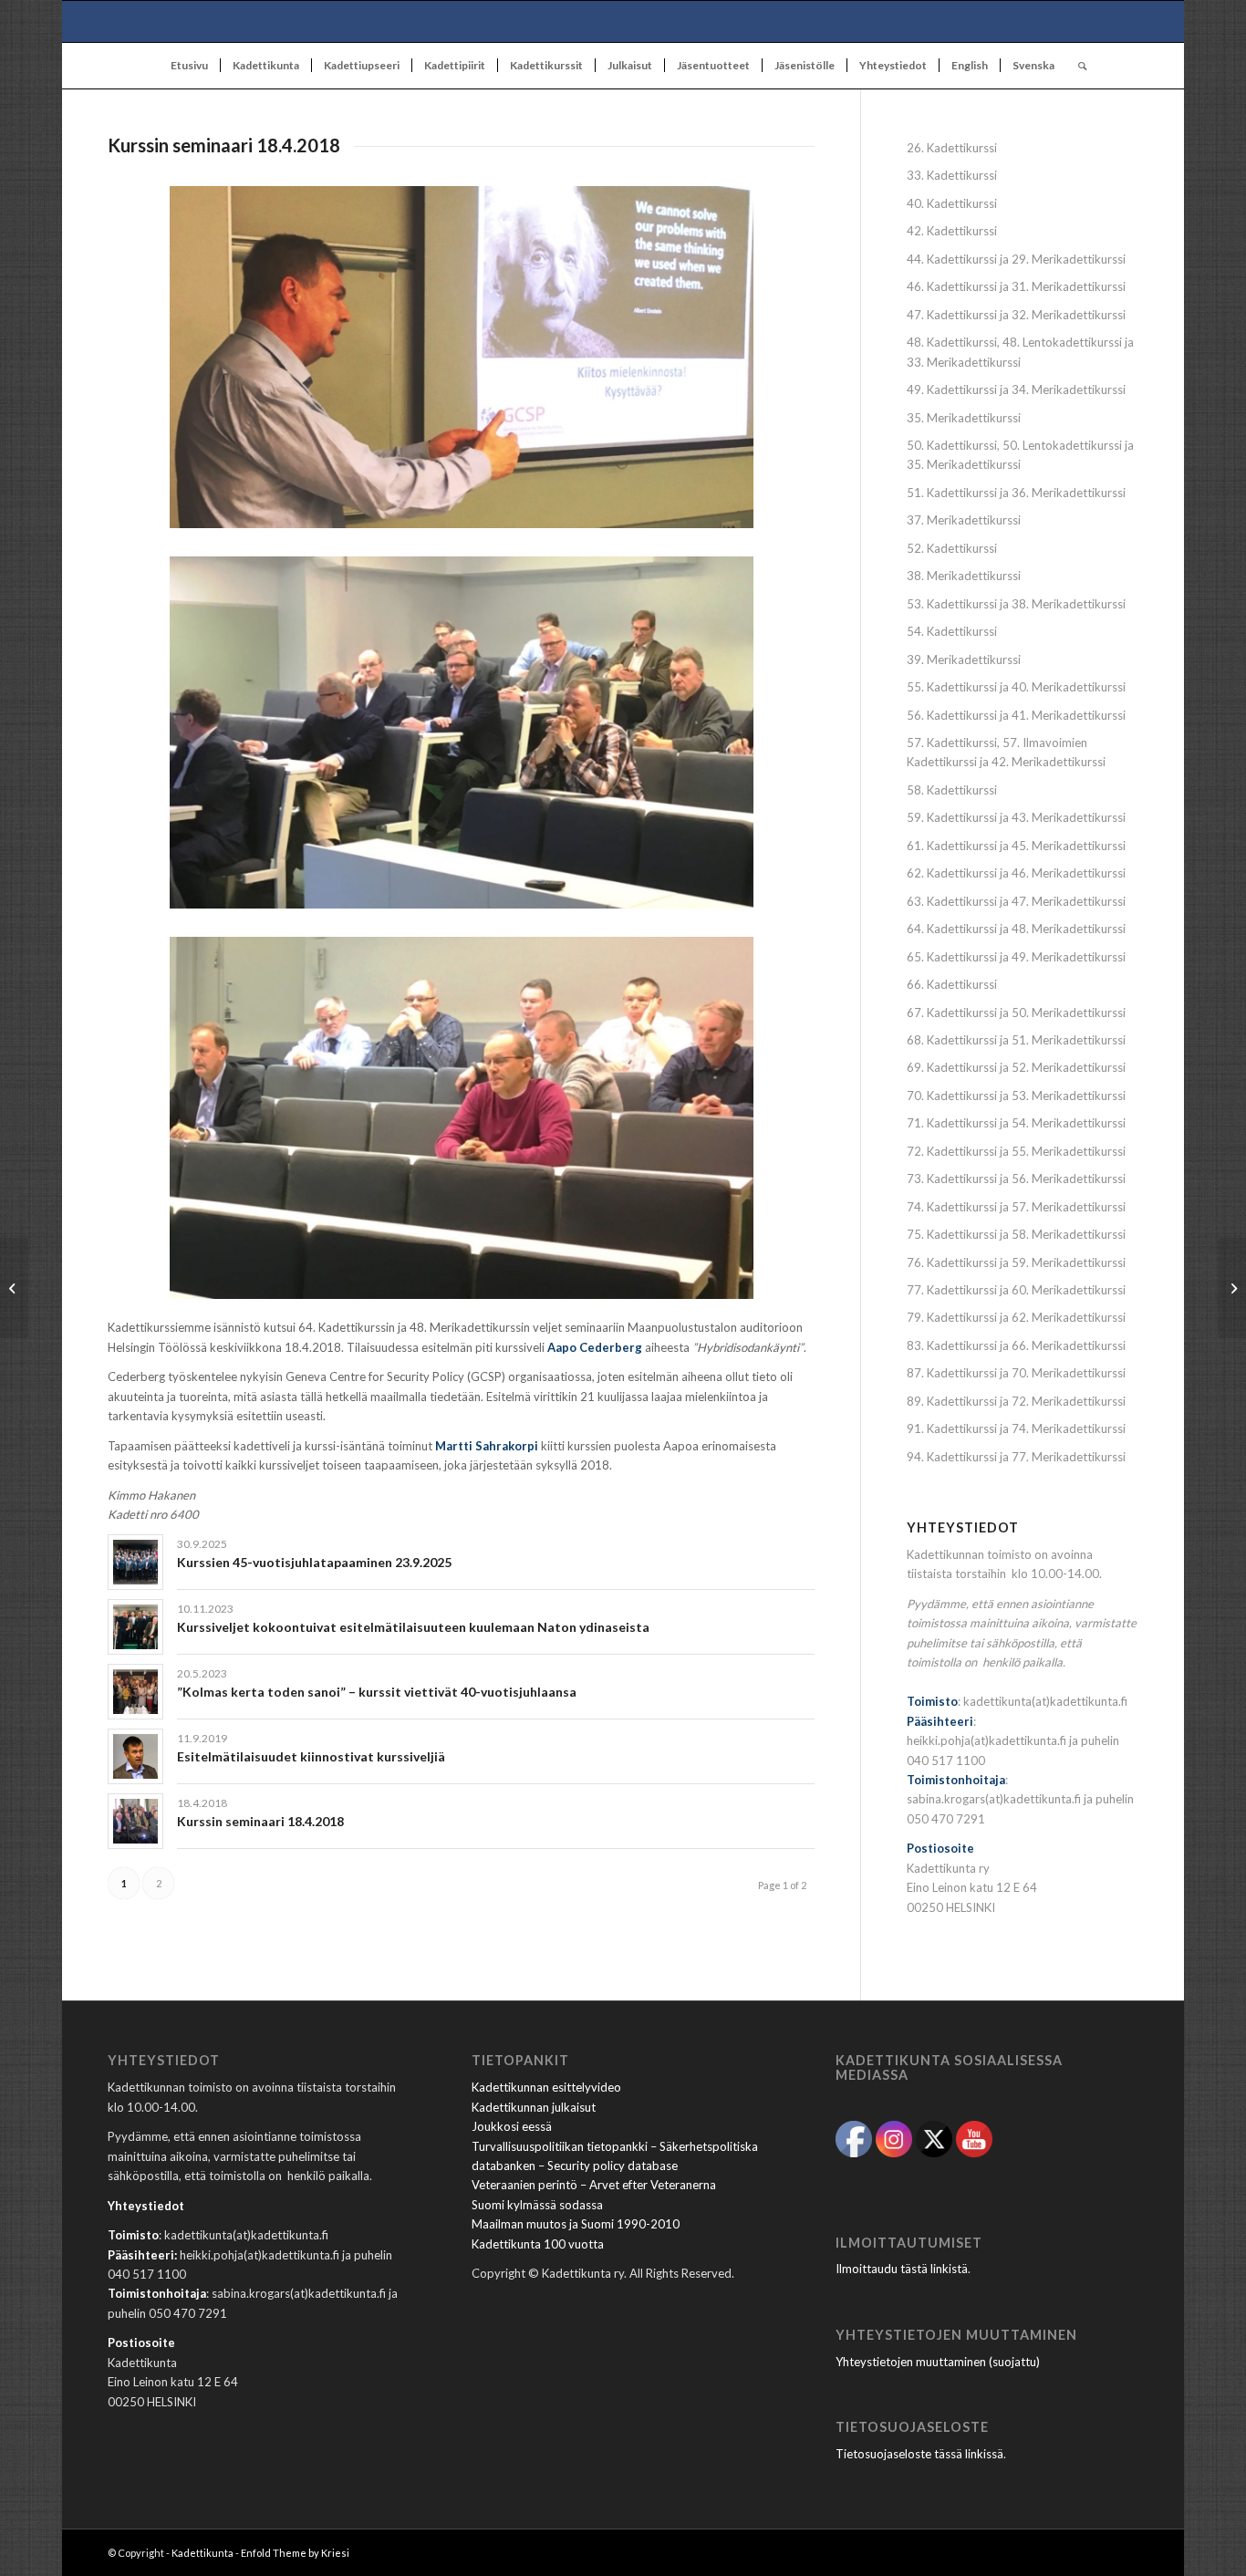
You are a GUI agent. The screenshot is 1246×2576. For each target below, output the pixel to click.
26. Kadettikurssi (952, 148)
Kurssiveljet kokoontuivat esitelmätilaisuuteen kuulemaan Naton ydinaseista (413, 1627)
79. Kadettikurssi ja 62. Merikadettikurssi (1016, 1317)
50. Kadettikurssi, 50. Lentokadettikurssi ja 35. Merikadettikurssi (1020, 455)
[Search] (1076, 66)
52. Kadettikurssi (952, 548)
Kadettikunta (202, 2553)
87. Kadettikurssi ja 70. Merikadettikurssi (1016, 1373)
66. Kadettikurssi (952, 984)
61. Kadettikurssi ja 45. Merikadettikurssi (1016, 846)
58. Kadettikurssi (952, 790)
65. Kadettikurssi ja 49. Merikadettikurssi (1016, 957)
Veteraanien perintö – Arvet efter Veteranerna (594, 2185)
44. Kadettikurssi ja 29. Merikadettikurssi (1016, 259)
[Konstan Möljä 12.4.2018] (14, 1288)
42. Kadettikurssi (952, 231)
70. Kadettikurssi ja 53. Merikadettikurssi (1016, 1096)
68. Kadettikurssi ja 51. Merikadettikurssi (1016, 1040)
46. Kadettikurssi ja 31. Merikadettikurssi (1016, 286)
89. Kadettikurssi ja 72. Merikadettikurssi (1016, 1401)
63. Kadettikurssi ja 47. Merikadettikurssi (1016, 901)
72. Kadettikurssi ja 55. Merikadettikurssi (1016, 1151)
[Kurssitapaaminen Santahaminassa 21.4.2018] (1232, 1288)
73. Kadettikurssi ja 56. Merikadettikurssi (1016, 1179)
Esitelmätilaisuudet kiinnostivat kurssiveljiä (311, 1756)
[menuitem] (189, 66)
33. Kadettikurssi (952, 175)
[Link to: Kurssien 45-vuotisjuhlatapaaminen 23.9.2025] (135, 1562)
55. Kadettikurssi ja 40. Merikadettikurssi (1016, 687)
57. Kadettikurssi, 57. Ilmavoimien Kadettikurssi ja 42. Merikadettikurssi (1006, 752)
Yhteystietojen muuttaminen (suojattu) (938, 2362)
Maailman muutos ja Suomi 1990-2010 (576, 2224)
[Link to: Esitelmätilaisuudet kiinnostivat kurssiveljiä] (135, 1756)
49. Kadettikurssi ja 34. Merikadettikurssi (1016, 390)
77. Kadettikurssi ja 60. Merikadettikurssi (1016, 1290)
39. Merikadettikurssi (964, 660)
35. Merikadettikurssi (964, 418)
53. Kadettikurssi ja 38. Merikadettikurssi (1016, 604)
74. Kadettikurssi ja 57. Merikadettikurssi (1016, 1207)
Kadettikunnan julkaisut (534, 2107)
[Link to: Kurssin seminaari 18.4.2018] (135, 1821)
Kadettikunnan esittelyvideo (546, 2087)
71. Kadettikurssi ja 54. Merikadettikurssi (1016, 1123)
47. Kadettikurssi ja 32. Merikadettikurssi (1016, 315)
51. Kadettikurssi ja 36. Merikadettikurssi (1016, 493)
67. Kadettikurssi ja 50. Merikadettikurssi (1016, 1013)
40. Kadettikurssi (952, 203)
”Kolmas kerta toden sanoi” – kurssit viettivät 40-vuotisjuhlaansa (377, 1692)
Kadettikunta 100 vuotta (538, 2244)
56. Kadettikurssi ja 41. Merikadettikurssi (1016, 715)
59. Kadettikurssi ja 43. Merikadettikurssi (1016, 817)
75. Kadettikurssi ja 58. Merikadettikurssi (1016, 1234)
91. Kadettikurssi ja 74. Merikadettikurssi (1016, 1428)
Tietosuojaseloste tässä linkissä (919, 2454)
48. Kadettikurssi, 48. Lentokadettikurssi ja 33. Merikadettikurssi (1020, 352)
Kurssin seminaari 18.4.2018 (260, 1821)
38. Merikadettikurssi (964, 576)
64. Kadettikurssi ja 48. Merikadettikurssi (1016, 929)
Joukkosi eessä (512, 2126)
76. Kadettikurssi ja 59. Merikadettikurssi (1016, 1262)
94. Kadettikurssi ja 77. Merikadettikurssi (1016, 1457)
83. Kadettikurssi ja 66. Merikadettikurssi (1016, 1345)
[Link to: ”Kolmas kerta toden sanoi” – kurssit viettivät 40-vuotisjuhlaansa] (135, 1692)
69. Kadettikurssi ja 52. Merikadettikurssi (1016, 1067)
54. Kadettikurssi (952, 631)
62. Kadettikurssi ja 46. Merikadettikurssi (1016, 873)
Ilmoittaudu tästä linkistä (902, 2269)
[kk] (623, 21)
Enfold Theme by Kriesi (295, 2553)
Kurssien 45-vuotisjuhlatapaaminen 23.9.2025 (314, 1562)
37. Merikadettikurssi (964, 520)
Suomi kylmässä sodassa (537, 2205)
